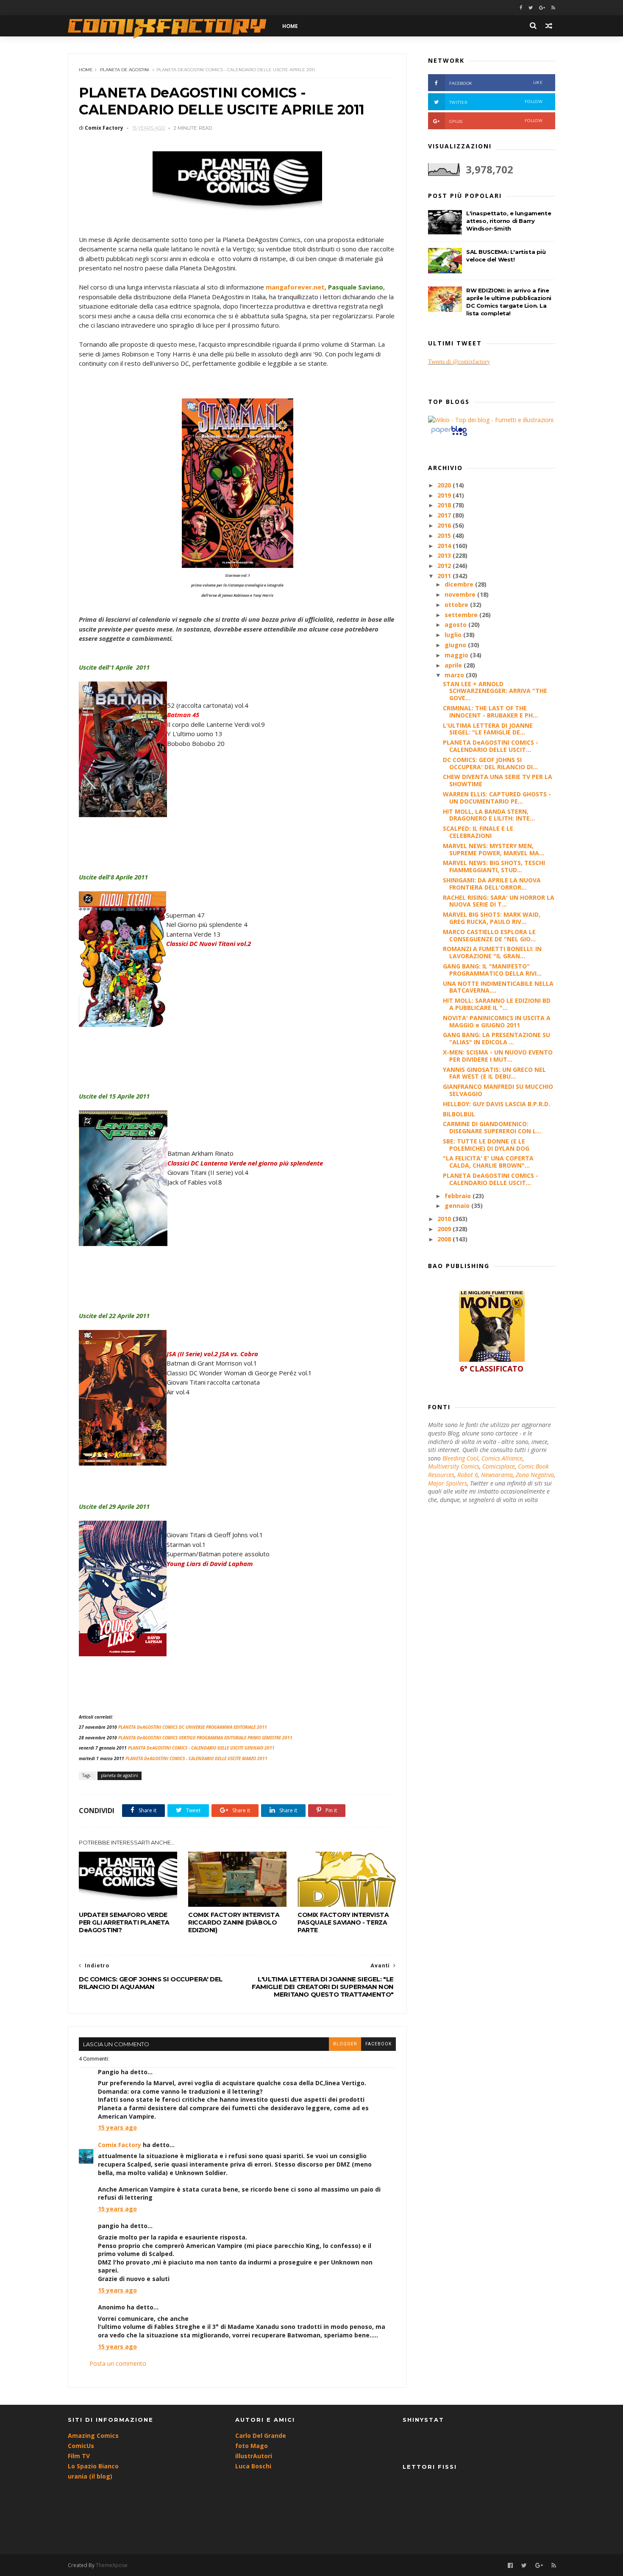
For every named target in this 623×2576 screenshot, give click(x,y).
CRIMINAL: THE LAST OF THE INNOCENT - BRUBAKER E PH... (490, 712)
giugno (456, 645)
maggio (457, 655)
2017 (445, 515)
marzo (455, 675)
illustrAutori (254, 2456)
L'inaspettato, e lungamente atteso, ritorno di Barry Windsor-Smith (509, 221)
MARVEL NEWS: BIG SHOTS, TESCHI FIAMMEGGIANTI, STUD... (494, 866)
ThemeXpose (112, 2565)
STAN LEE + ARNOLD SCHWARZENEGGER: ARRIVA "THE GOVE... (495, 691)
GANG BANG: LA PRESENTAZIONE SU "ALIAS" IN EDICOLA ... (496, 1038)
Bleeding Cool (460, 1458)
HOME (290, 26)
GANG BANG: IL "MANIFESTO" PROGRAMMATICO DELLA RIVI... (492, 970)
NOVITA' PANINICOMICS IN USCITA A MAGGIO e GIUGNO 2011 (497, 1021)
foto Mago (252, 2446)
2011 (445, 576)
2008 (445, 1239)
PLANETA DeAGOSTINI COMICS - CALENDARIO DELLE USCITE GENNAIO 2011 (201, 1748)
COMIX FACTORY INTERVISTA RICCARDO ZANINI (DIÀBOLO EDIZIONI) (234, 1922)
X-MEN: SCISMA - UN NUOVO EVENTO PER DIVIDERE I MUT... (498, 1056)
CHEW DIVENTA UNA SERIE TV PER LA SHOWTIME (498, 780)
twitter (496, 102)
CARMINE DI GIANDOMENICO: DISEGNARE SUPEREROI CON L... (492, 1127)
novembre (461, 594)
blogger (345, 2044)
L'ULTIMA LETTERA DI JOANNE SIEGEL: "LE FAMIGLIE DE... (488, 729)
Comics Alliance (502, 1458)
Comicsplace (499, 1466)
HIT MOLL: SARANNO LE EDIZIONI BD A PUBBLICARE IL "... (497, 1004)
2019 (445, 495)
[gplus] (542, 8)
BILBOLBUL (459, 1114)
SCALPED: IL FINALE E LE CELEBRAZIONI (478, 832)
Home (86, 70)
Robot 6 (468, 1475)
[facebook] (521, 8)
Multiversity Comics (454, 1466)
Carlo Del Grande (261, 2436)
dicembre (460, 584)
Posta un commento (118, 2363)
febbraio (459, 1196)
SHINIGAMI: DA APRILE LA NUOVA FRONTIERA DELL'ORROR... (492, 884)
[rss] (553, 8)
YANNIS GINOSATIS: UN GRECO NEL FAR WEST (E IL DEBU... (494, 1073)
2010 (445, 1219)
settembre (462, 615)
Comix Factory (120, 2145)
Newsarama (497, 1475)
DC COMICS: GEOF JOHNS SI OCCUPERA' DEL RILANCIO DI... (490, 763)
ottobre (457, 605)
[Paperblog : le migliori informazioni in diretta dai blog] (449, 435)
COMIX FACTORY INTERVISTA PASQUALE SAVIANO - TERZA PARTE (343, 1922)
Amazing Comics (93, 2436)
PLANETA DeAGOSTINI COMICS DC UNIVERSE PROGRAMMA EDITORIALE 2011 (193, 1727)
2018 (445, 505)
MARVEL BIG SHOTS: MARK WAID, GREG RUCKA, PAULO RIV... (492, 918)
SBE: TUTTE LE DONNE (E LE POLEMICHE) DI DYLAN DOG (486, 1145)
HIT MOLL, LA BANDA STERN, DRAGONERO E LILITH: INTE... (489, 815)
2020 (445, 485)
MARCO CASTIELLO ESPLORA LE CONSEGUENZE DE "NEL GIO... (489, 935)
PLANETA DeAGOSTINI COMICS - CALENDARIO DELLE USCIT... (491, 746)
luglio (454, 635)
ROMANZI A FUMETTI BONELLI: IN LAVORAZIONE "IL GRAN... (492, 952)
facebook (378, 2044)
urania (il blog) (90, 2476)
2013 (445, 555)
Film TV (79, 2456)
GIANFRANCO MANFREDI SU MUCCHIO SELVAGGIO (498, 1090)
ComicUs (81, 2446)
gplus (496, 121)
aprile (454, 665)
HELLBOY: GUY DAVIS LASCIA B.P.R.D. (496, 1104)
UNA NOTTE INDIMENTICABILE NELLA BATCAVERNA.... (498, 987)
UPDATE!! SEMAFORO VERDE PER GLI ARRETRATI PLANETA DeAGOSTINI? (124, 1922)
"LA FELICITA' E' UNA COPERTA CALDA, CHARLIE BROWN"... (488, 1162)
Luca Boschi (253, 2466)
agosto (456, 625)
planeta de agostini (125, 70)
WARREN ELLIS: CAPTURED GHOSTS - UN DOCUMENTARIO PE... (497, 798)
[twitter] (531, 8)
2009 (445, 1229)
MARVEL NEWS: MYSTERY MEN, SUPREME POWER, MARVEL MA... (494, 849)
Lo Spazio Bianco (93, 2466)
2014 (445, 546)
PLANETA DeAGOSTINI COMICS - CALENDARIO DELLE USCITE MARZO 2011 (196, 1758)
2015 (445, 536)
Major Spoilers (448, 1483)
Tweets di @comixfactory (459, 362)
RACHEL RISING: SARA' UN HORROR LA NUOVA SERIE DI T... (499, 901)
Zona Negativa (535, 1475)
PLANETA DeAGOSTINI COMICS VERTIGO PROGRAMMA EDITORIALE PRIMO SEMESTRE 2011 (205, 1738)
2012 (445, 566)
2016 (445, 525)
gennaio (458, 1206)
